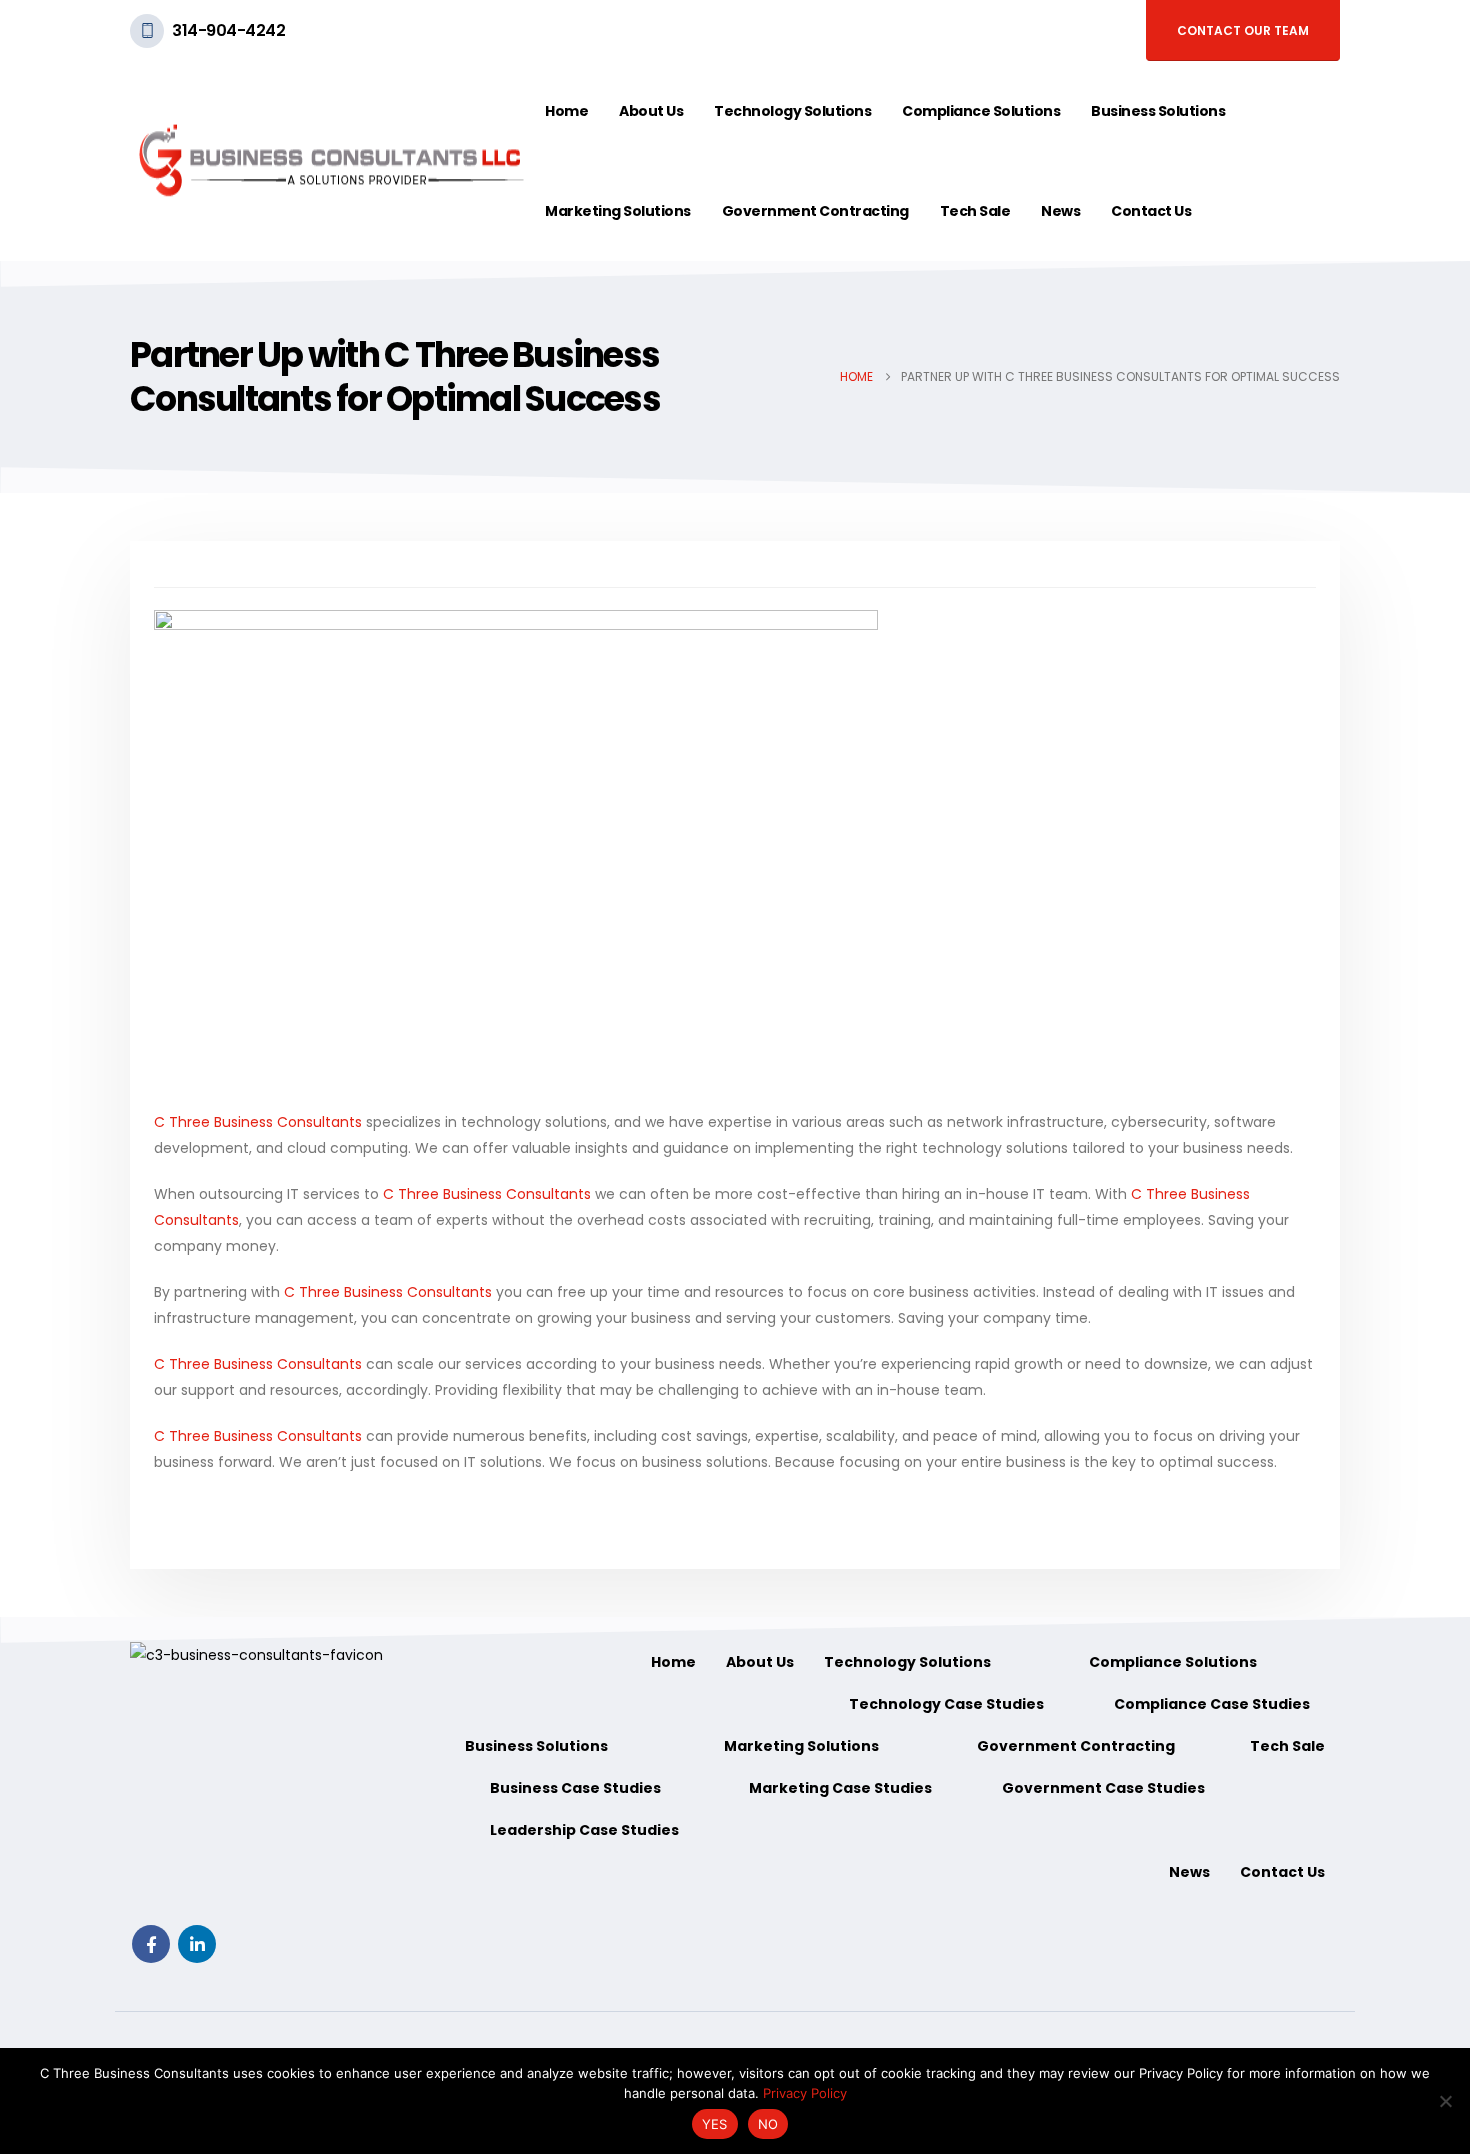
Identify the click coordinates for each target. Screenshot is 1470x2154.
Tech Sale (975, 211)
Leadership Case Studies (584, 1830)
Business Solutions (1158, 111)
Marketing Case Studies (840, 1788)
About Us (651, 111)
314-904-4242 (228, 30)
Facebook (151, 1944)
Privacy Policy (805, 2093)
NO (768, 2124)
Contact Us (1151, 211)
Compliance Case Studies (1212, 1704)
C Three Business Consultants (258, 1122)
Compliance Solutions (981, 111)
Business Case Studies (575, 1788)
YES (715, 2124)
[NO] (1445, 2101)
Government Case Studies (1103, 1788)
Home (566, 111)
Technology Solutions (792, 111)
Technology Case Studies (946, 1704)
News (1060, 211)
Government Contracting (815, 211)
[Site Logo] (330, 161)
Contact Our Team (1243, 30)
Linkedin (197, 1944)
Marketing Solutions (618, 211)
